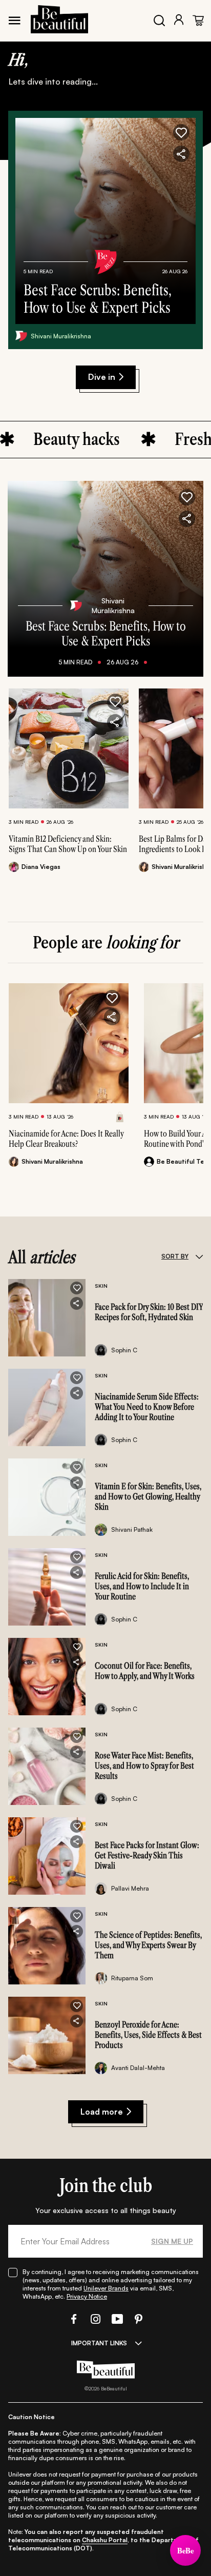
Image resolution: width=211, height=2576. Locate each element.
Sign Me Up (172, 2241)
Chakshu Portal (105, 2540)
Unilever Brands (106, 2288)
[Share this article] (115, 722)
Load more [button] (102, 2112)
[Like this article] (115, 702)
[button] (181, 132)
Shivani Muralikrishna (61, 336)
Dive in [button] (102, 377)
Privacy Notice (87, 2296)
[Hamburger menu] (14, 21)
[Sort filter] (199, 1256)
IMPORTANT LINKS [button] (99, 2343)
